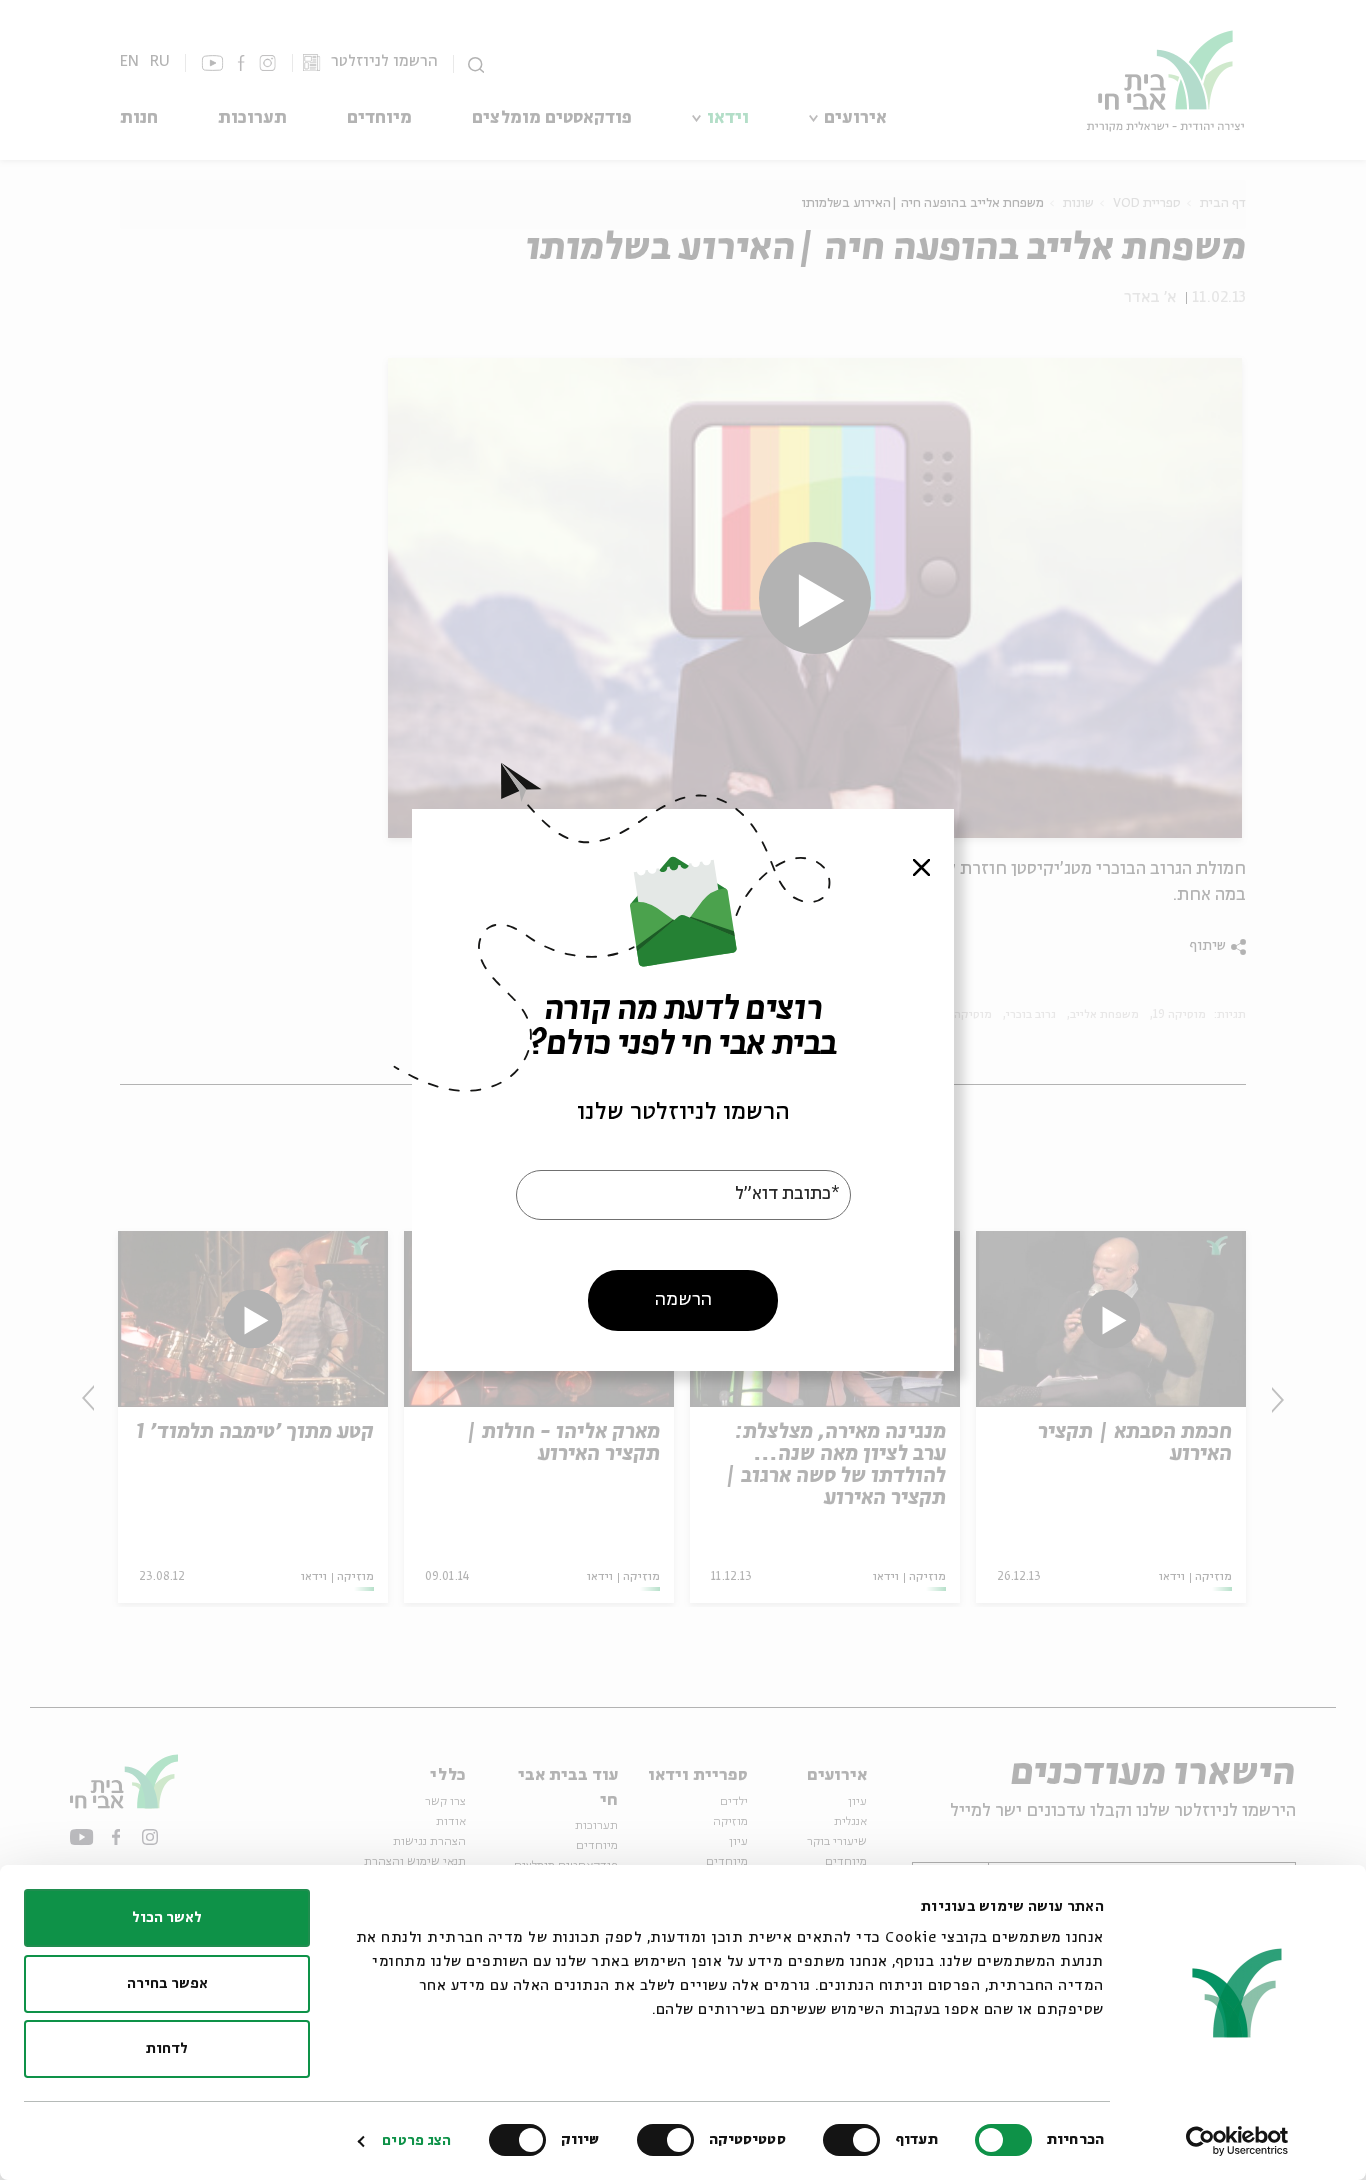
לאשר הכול (167, 1918)
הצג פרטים (416, 2141)
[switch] (856, 2140)
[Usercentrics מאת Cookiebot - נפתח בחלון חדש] (1237, 2141)
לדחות (167, 2049)
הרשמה (683, 1300)
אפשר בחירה (167, 1984)
